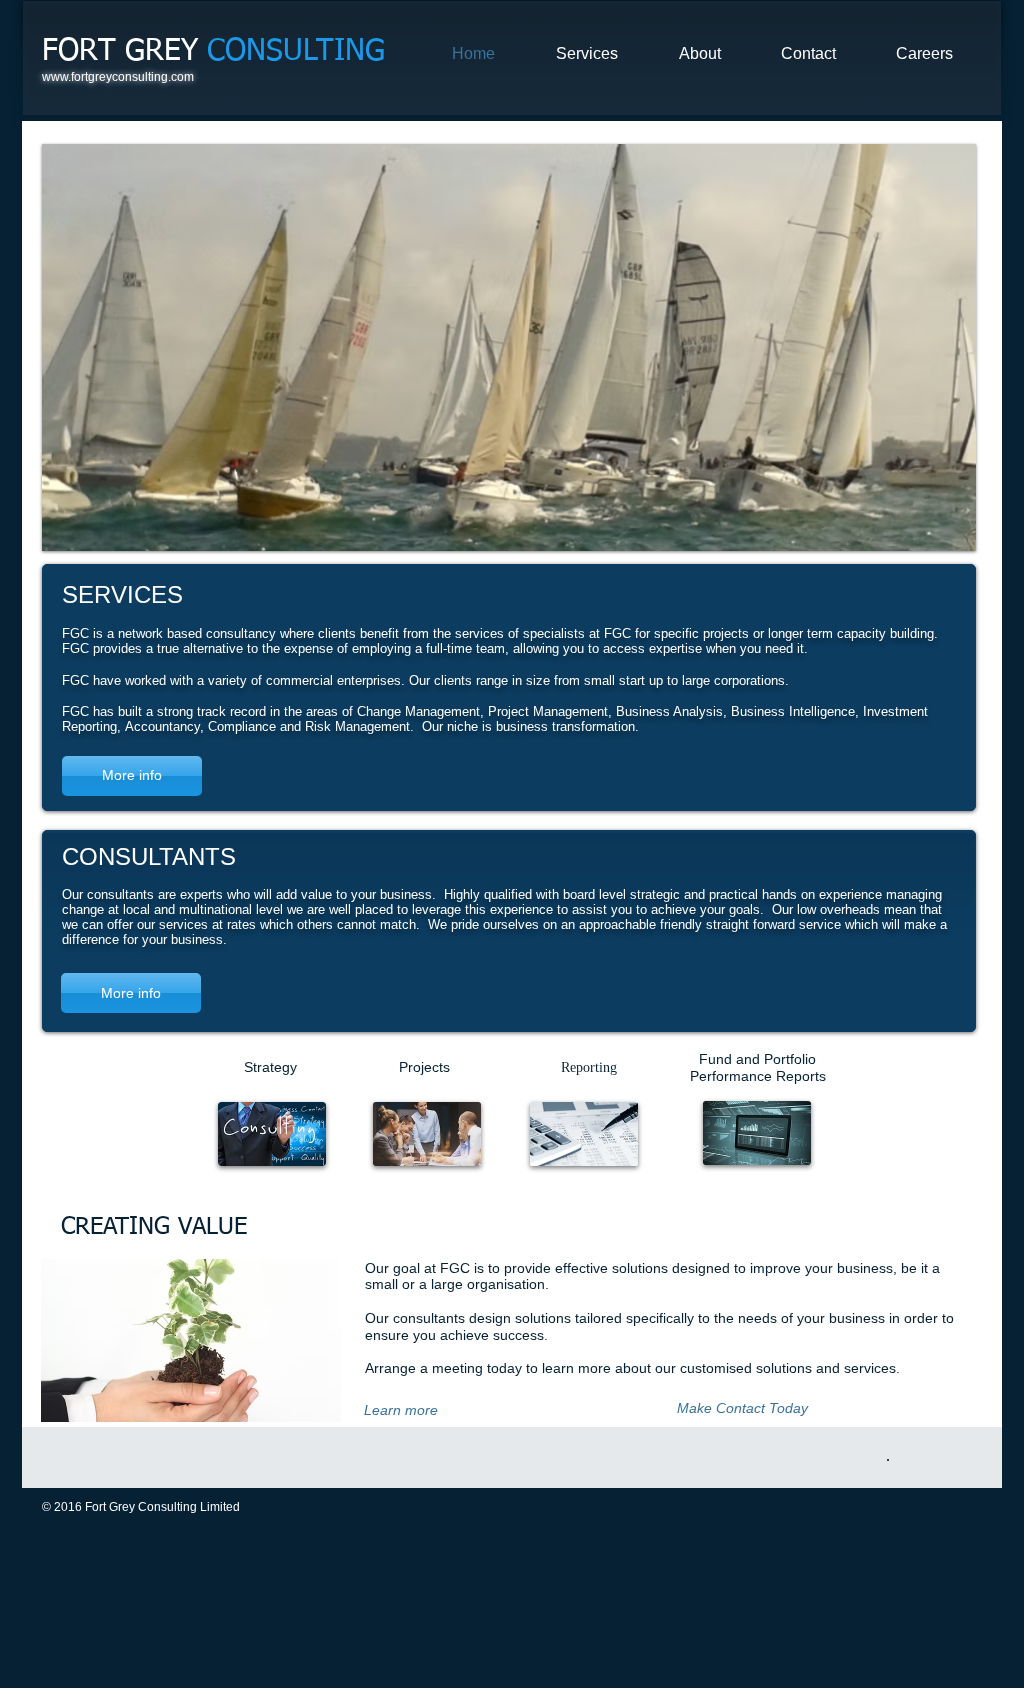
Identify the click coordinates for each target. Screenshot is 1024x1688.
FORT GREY (213, 52)
